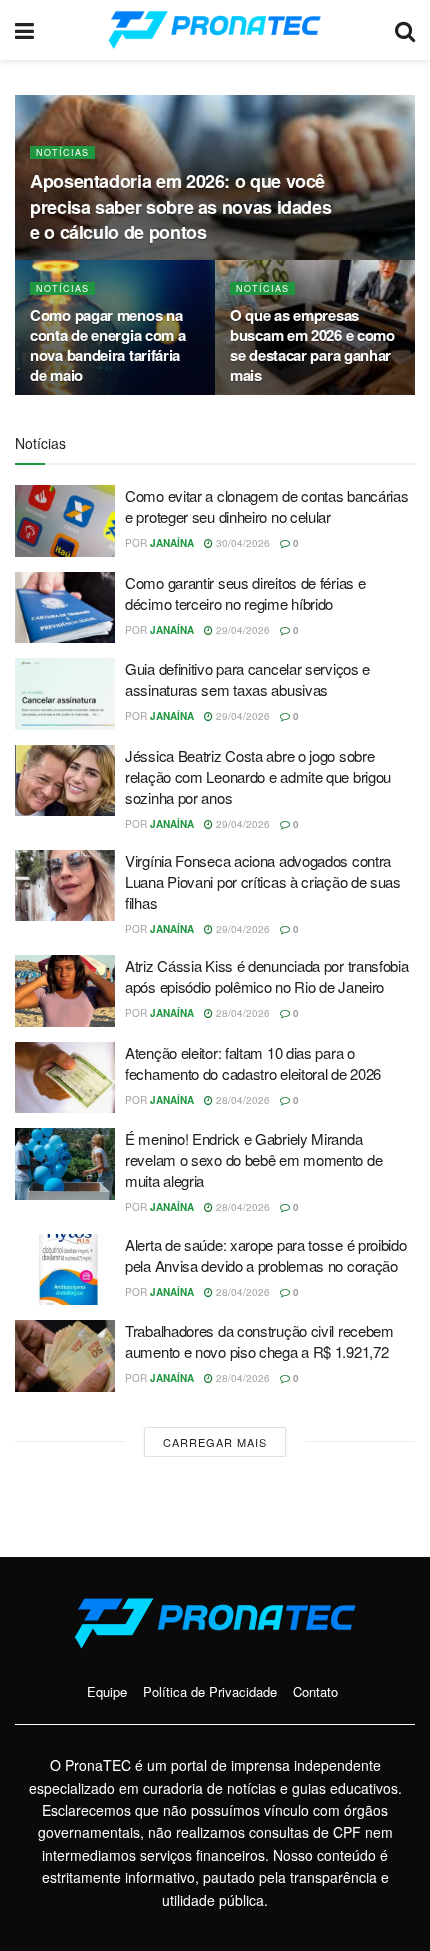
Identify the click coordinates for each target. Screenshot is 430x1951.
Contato (315, 1691)
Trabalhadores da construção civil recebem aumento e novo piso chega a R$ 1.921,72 (259, 1341)
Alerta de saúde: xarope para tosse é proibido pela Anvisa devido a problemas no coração (266, 1255)
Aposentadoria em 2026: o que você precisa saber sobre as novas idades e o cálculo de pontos (180, 206)
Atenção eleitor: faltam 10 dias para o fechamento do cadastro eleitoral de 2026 (253, 1063)
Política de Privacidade (210, 1691)
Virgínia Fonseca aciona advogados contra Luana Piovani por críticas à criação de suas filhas (263, 881)
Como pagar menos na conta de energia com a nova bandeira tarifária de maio (107, 345)
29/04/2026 (241, 630)
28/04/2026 (241, 1013)
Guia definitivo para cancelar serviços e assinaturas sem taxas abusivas (247, 679)
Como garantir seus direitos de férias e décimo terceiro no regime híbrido (245, 593)
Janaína (172, 543)
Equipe (107, 1691)
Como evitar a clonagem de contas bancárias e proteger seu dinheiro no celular (266, 506)
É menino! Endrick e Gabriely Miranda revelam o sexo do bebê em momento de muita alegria (253, 1159)
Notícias (62, 152)
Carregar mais (215, 1442)
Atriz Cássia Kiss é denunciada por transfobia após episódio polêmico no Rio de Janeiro (267, 976)
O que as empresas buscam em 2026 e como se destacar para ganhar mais (312, 345)
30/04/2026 (241, 543)
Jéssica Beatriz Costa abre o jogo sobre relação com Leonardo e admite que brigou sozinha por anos (258, 776)
